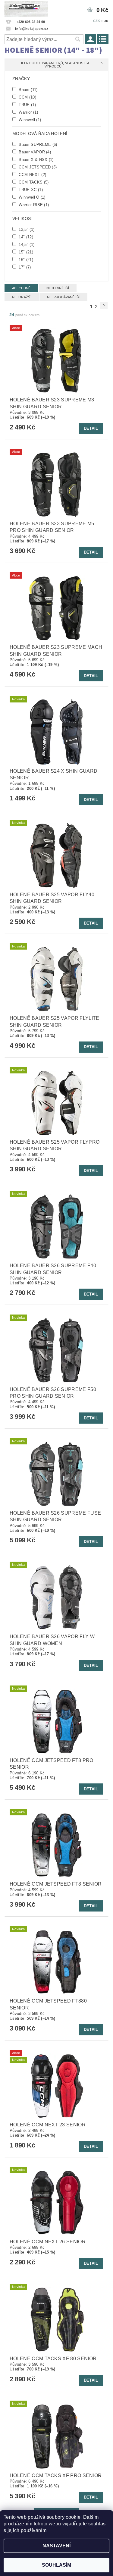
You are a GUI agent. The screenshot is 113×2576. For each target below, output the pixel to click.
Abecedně (21, 288)
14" (25, 237)
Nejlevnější (58, 288)
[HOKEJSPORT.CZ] (26, 8)
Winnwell (29, 120)
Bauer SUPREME (37, 144)
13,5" (26, 229)
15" (25, 252)
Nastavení (56, 2546)
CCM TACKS (33, 182)
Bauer (28, 90)
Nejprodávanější (63, 297)
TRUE (27, 105)
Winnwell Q (31, 197)
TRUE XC (30, 190)
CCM (27, 97)
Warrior (28, 112)
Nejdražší (22, 297)
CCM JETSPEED (37, 167)
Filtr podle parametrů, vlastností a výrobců (54, 65)
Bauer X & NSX (36, 159)
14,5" (26, 244)
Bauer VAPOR (34, 152)
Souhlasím (56, 2565)
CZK (97, 21)
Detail (91, 428)
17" (24, 267)
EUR (105, 21)
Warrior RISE (33, 205)
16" (25, 259)
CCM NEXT (32, 174)
